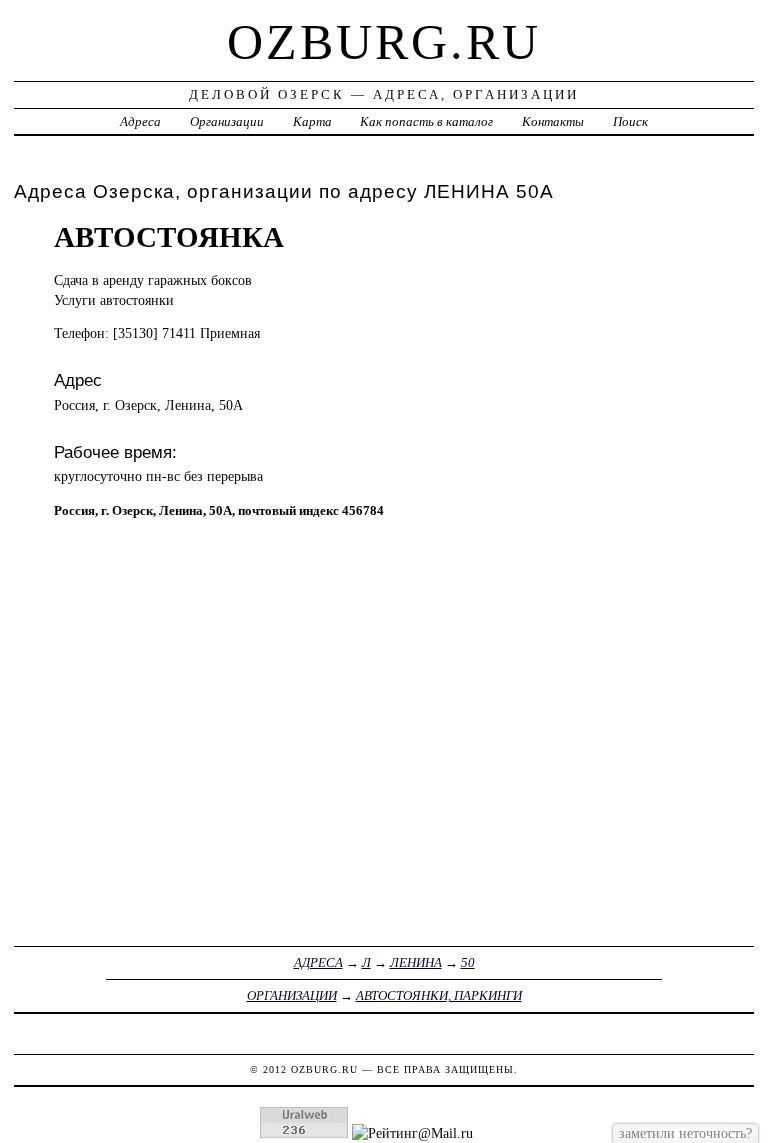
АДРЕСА (318, 962)
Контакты (553, 121)
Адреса (140, 121)
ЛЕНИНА (416, 962)
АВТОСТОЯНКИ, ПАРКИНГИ (439, 995)
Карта (312, 121)
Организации (227, 121)
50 (468, 962)
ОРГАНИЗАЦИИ (292, 995)
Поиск (630, 121)
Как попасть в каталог (426, 121)
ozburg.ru (384, 42)
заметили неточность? (685, 1133)
